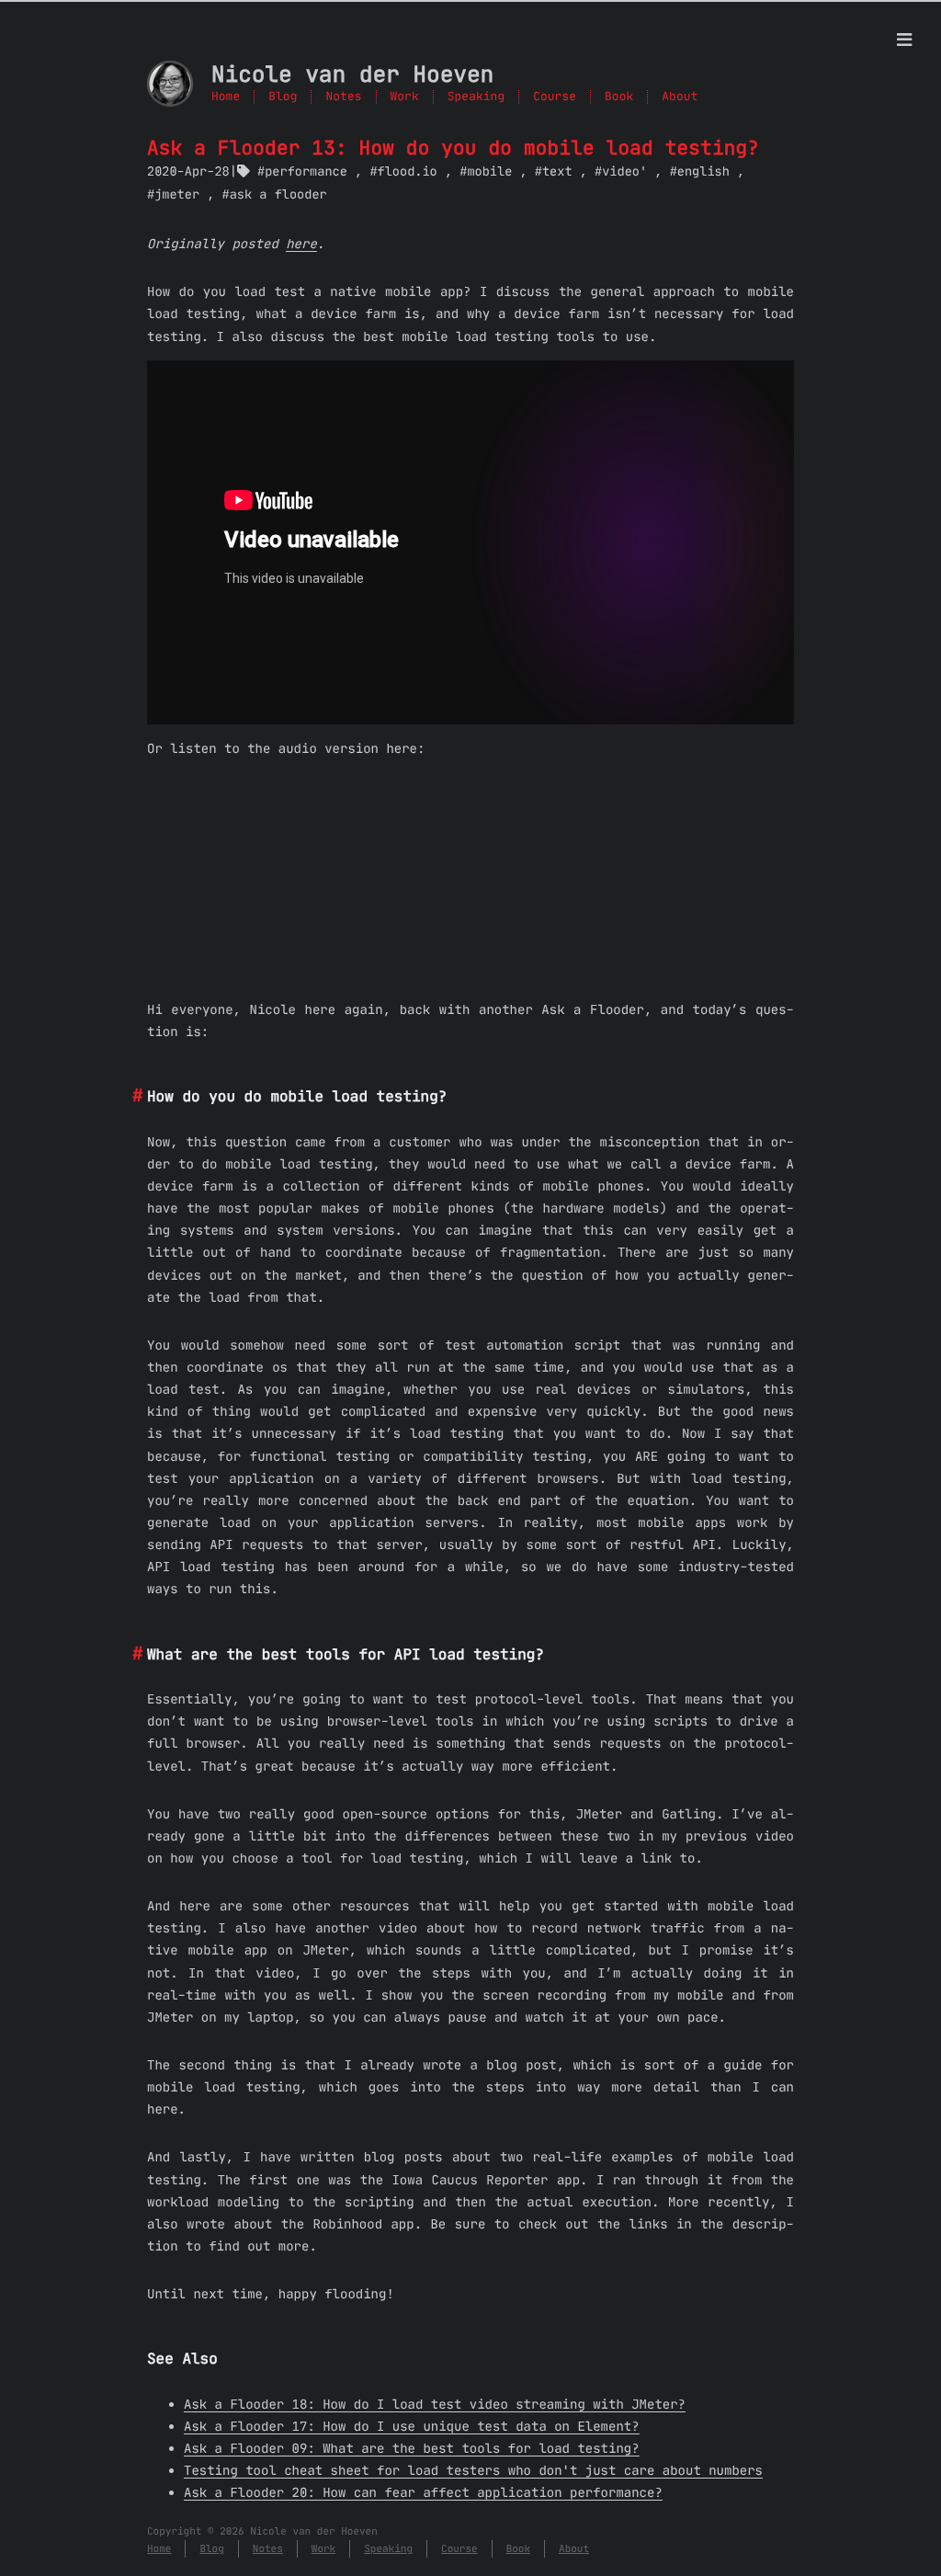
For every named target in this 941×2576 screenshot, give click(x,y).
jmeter (177, 194)
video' (624, 171)
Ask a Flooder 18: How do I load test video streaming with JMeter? (435, 2404)
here (301, 244)
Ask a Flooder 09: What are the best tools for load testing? (412, 2448)
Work (405, 97)
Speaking (476, 97)
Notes (343, 97)
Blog (283, 97)
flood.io (407, 171)
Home (226, 97)
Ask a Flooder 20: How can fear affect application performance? (423, 2492)
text (557, 171)
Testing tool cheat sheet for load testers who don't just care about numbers (473, 2470)
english (703, 171)
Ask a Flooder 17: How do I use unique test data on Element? (412, 2426)
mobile (489, 171)
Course (555, 97)
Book (619, 97)
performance (306, 171)
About (680, 97)
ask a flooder (278, 194)
